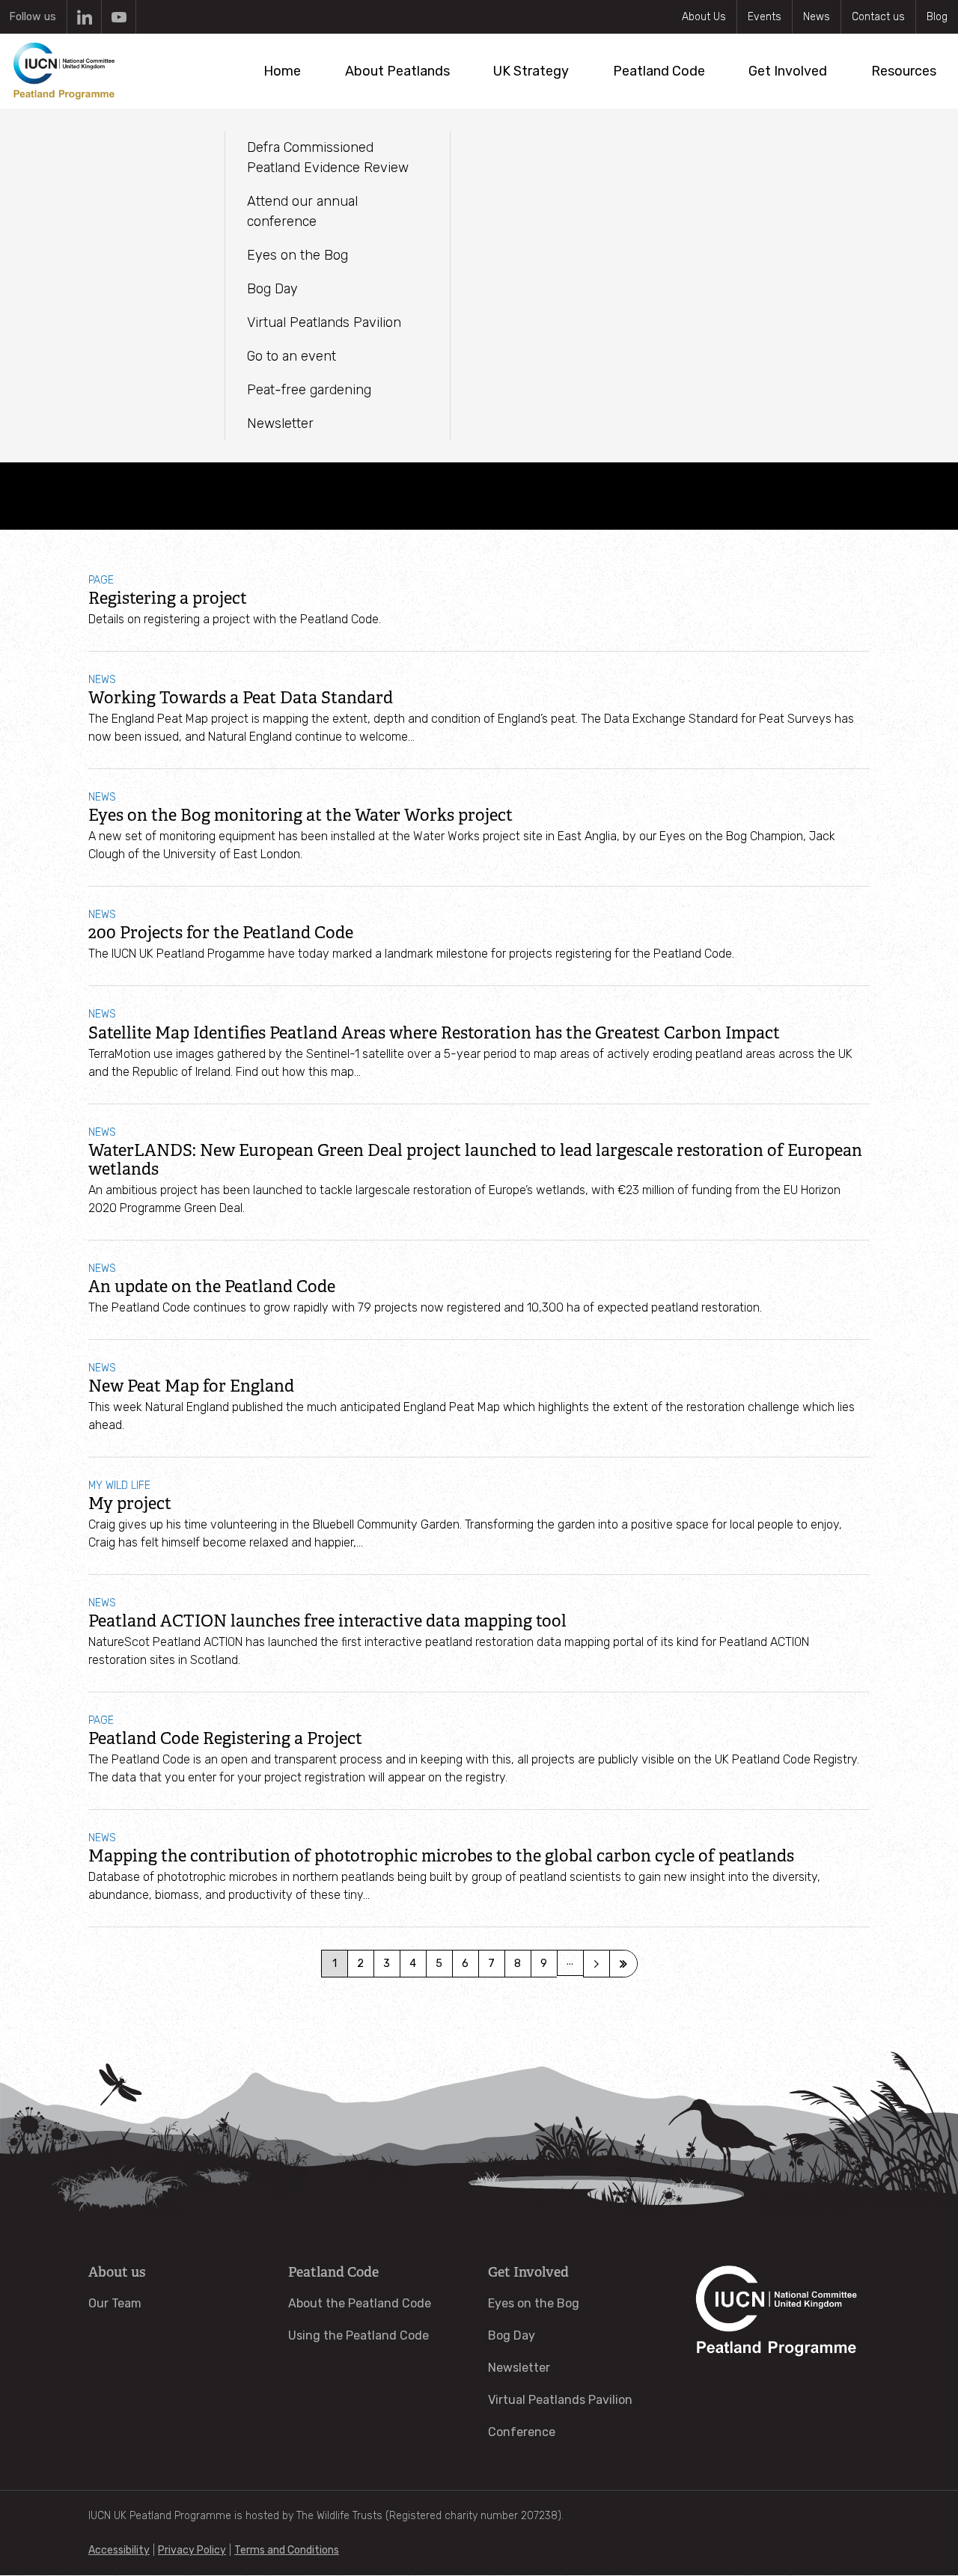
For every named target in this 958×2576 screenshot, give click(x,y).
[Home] (64, 71)
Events (765, 17)
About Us (704, 17)
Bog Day (512, 2335)
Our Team (115, 2303)
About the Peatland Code (360, 2303)
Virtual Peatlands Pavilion (560, 2400)
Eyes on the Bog (534, 2303)
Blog (937, 17)
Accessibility (119, 2550)
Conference (522, 2432)
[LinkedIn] (84, 17)
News (817, 17)
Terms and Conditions (287, 2550)
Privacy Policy (192, 2550)
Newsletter (519, 2368)
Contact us (878, 17)
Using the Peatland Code (359, 2335)
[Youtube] (119, 17)
